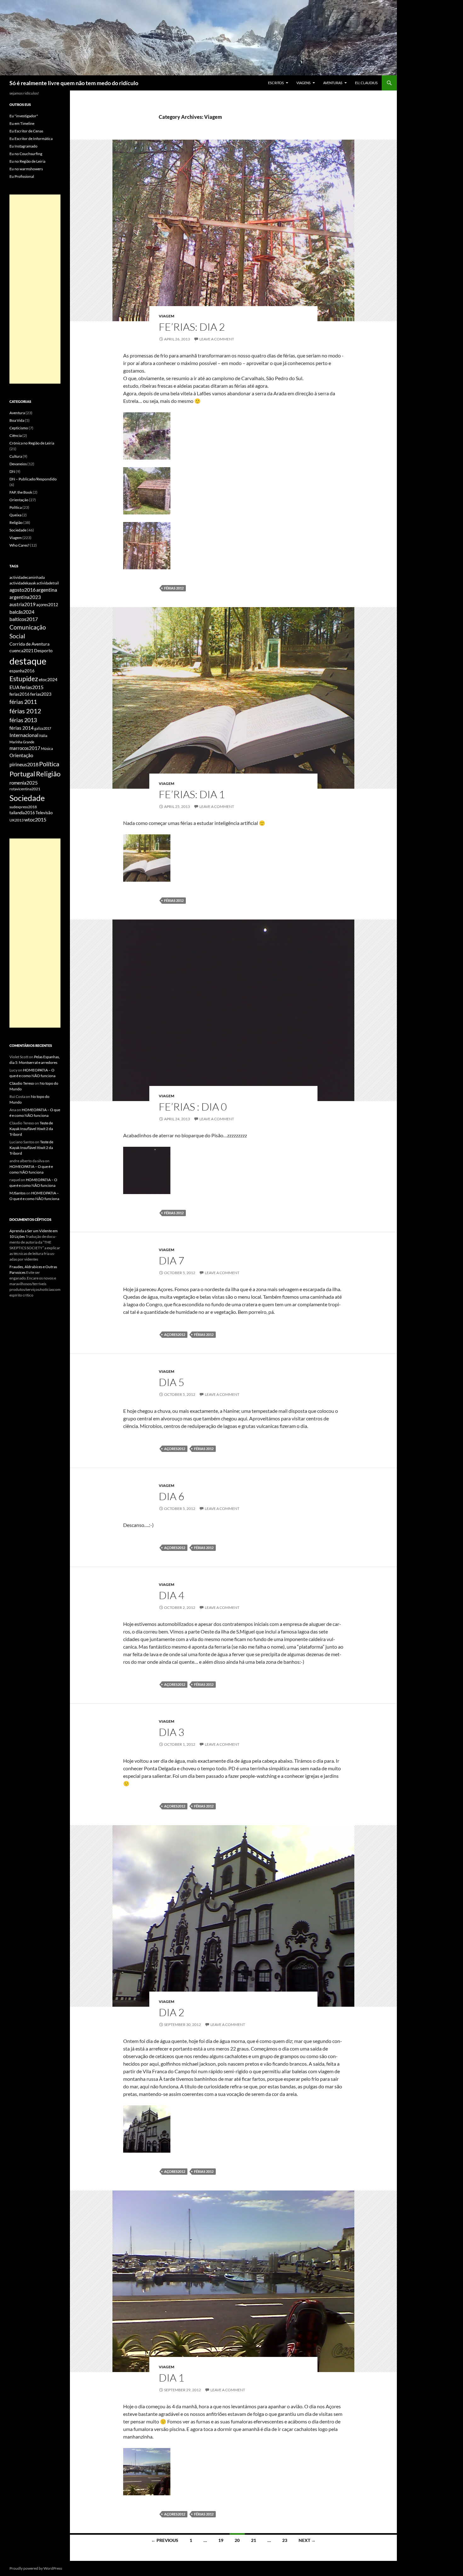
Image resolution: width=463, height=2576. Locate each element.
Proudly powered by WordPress (36, 2568)
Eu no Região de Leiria (27, 161)
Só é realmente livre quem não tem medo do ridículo (74, 83)
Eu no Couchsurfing (26, 154)
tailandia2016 (22, 813)
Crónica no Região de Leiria (32, 443)
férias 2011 (23, 702)
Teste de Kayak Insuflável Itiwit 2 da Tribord (31, 1129)
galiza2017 (43, 728)
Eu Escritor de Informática (31, 139)
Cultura (16, 456)
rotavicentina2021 (25, 789)
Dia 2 (171, 2012)
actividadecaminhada (27, 577)
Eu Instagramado (23, 146)
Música (47, 748)
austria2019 (23, 604)
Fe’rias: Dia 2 (192, 327)
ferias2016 (20, 694)
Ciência (16, 435)
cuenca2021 (21, 650)
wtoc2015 (35, 820)
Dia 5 (171, 1382)
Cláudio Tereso (22, 1083)
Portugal (22, 774)
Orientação (19, 500)
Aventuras (333, 83)
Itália (43, 736)
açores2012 (175, 1334)
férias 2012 (174, 588)
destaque (28, 661)
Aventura (17, 413)
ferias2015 (32, 687)
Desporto (43, 651)
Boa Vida (17, 420)
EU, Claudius (366, 83)
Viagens (303, 83)
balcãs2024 (22, 612)
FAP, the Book (21, 492)
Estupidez (24, 679)
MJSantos (17, 1193)
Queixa (15, 515)
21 (254, 2540)
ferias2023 (41, 694)
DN (12, 471)
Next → (307, 2540)
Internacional (24, 735)
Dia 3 (171, 1732)
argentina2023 (25, 597)
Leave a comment (217, 339)
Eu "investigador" (24, 116)
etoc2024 (48, 679)
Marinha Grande (22, 742)
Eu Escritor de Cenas (26, 131)
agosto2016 (23, 590)
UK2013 (17, 820)
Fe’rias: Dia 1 (192, 794)
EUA (14, 687)
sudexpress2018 (23, 807)
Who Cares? (19, 545)
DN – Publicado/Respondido (33, 479)
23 (285, 2540)
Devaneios (18, 464)
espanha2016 (22, 671)
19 (221, 2540)
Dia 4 (171, 1595)
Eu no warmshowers (26, 169)
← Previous (165, 2540)
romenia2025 (24, 783)
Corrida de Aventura (29, 644)
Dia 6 (171, 1496)
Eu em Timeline (22, 123)
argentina (47, 590)
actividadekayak (23, 583)
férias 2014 (22, 728)
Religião (16, 522)
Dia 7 (171, 1260)
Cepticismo (19, 428)
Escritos (276, 83)
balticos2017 (24, 619)
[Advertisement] (35, 289)
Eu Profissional (22, 176)
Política (16, 507)
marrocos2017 (25, 748)
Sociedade (18, 530)
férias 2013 (23, 720)
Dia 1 (171, 2378)
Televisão (44, 813)
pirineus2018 (24, 764)
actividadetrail (48, 583)
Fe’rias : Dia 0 (193, 1107)
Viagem (166, 316)
